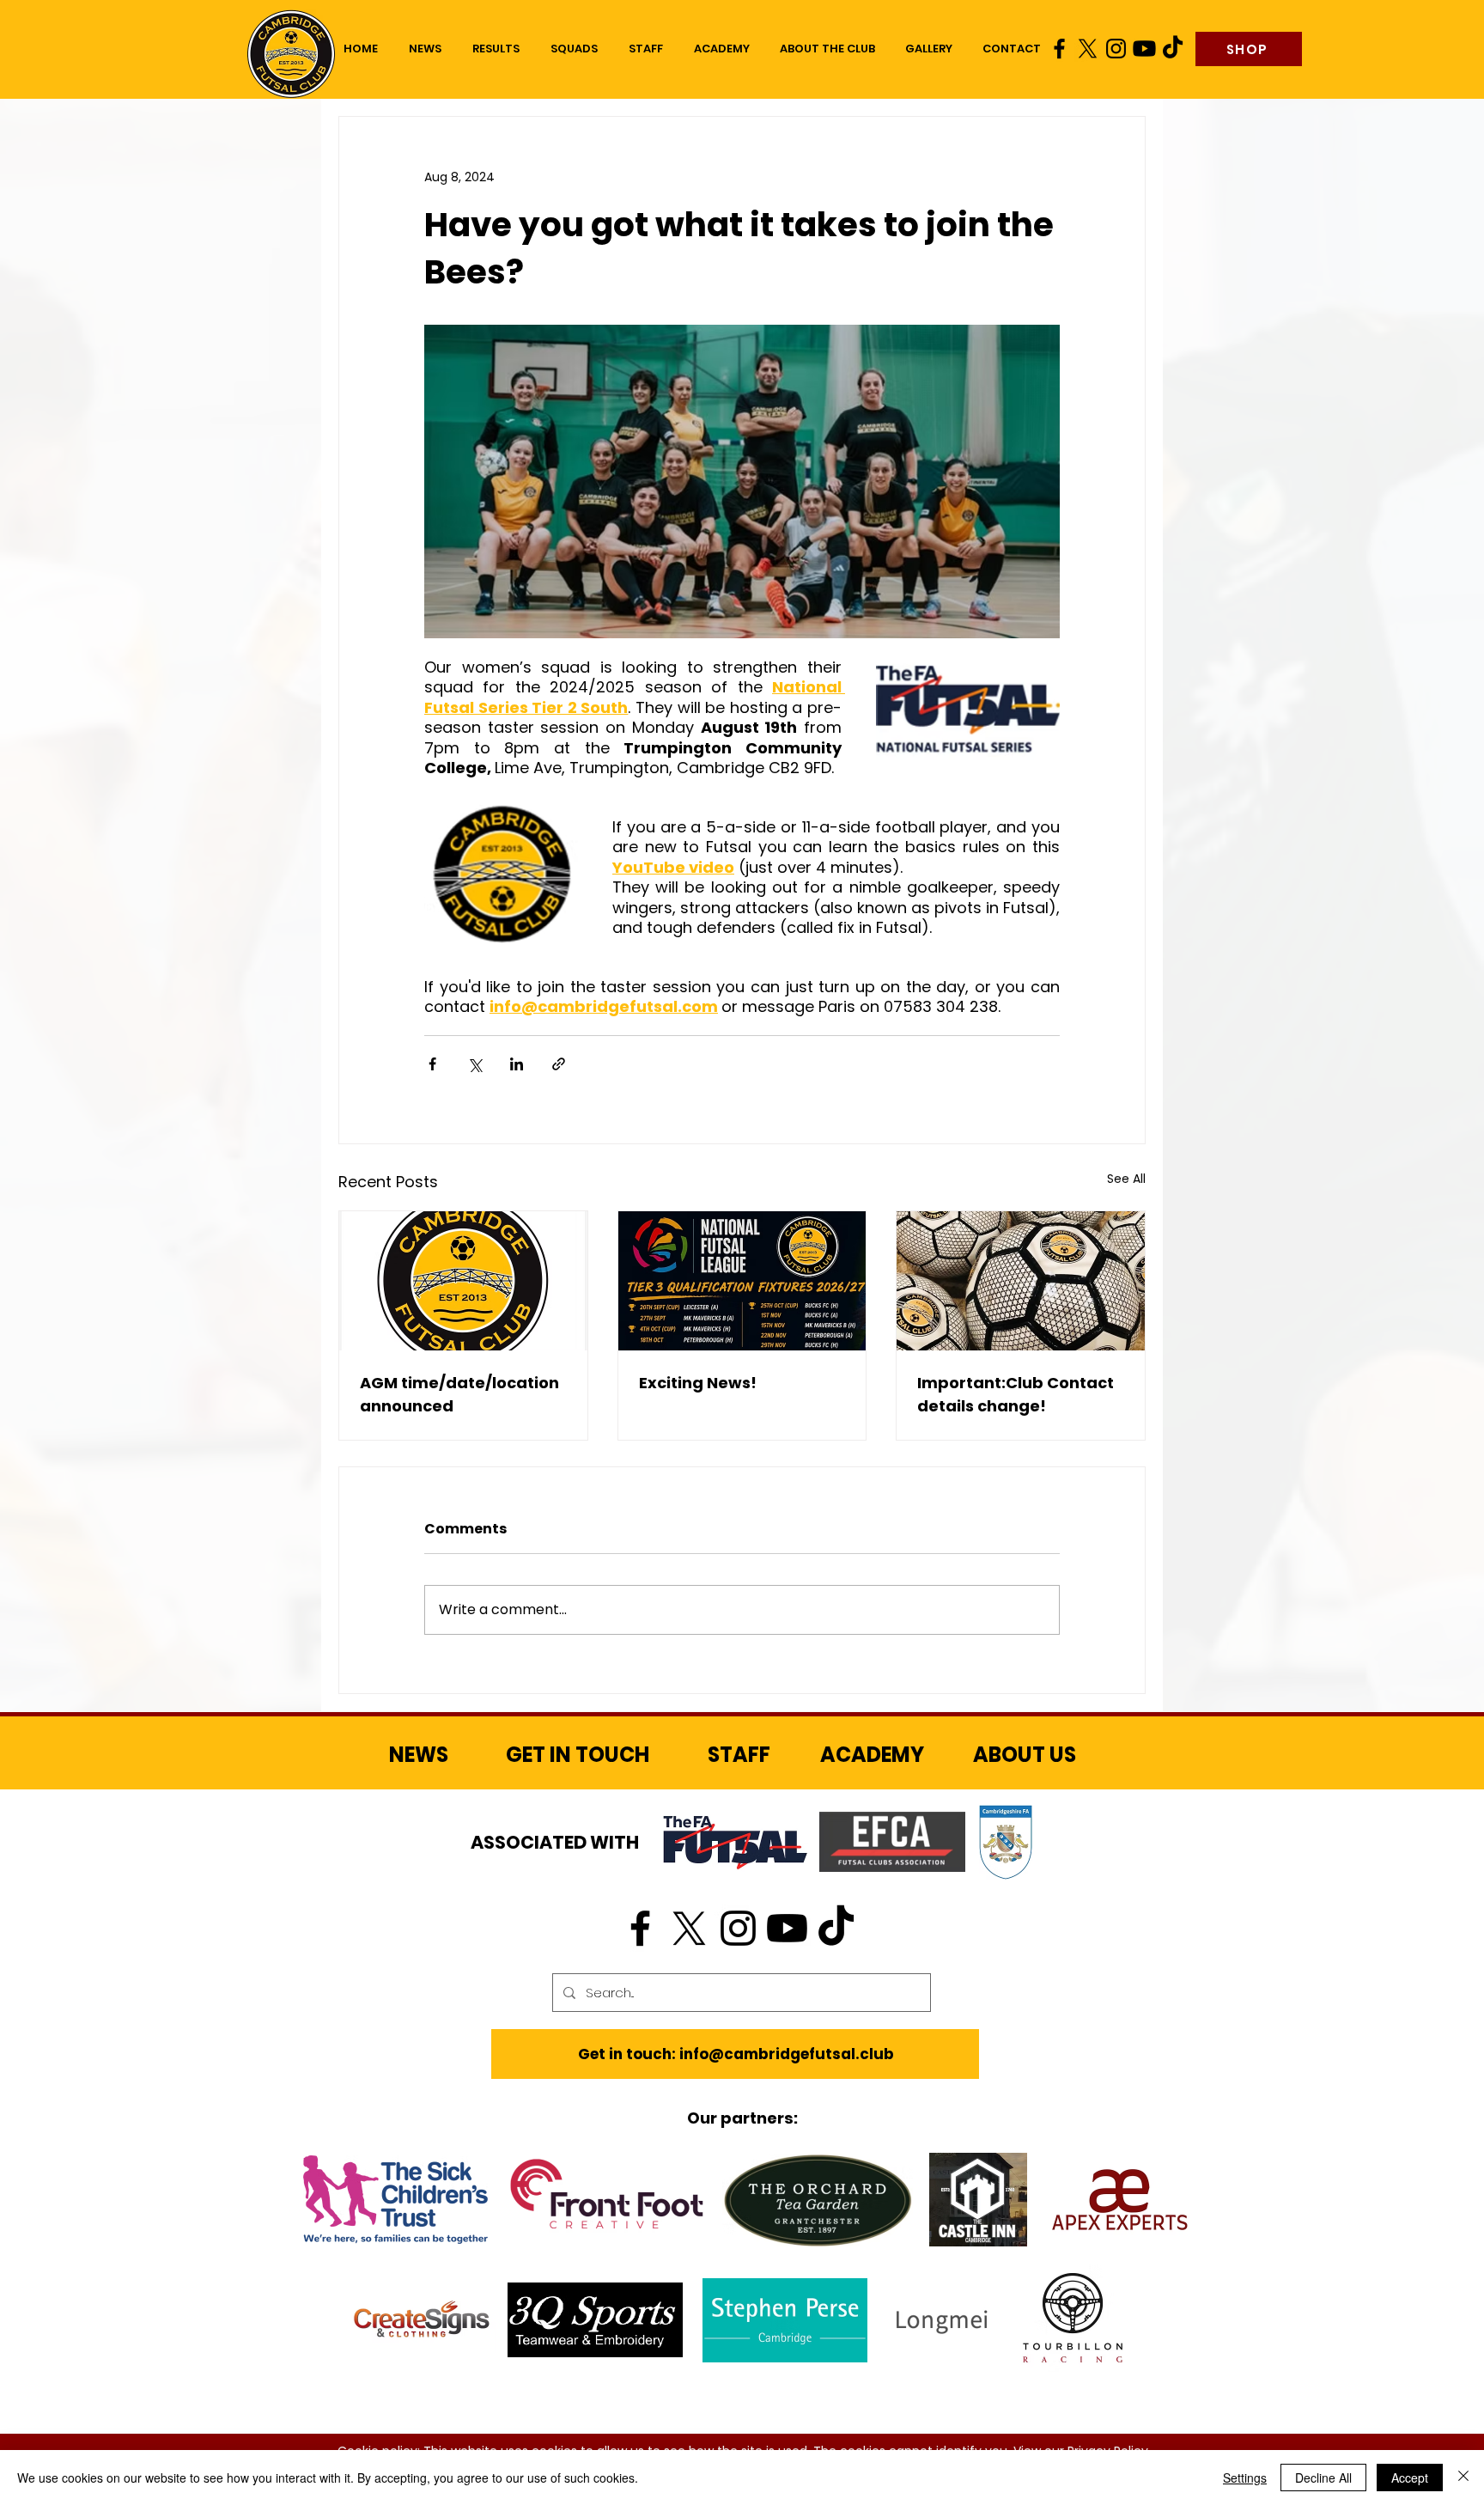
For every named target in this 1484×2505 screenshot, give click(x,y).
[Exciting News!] (742, 1281)
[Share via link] (559, 1064)
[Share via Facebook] (432, 1064)
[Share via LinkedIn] (517, 1064)
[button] (574, 49)
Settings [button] (1245, 2478)
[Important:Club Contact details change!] (1021, 1281)
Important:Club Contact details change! (1016, 1394)
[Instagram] (1116, 49)
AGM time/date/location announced (459, 1394)
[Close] (1463, 2478)
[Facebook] (1059, 49)
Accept (1410, 2478)
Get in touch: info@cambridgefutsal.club (736, 2054)
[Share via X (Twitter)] (474, 1064)
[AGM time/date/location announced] (463, 1281)
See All (1126, 1179)
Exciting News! (698, 1383)
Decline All (1323, 2478)
